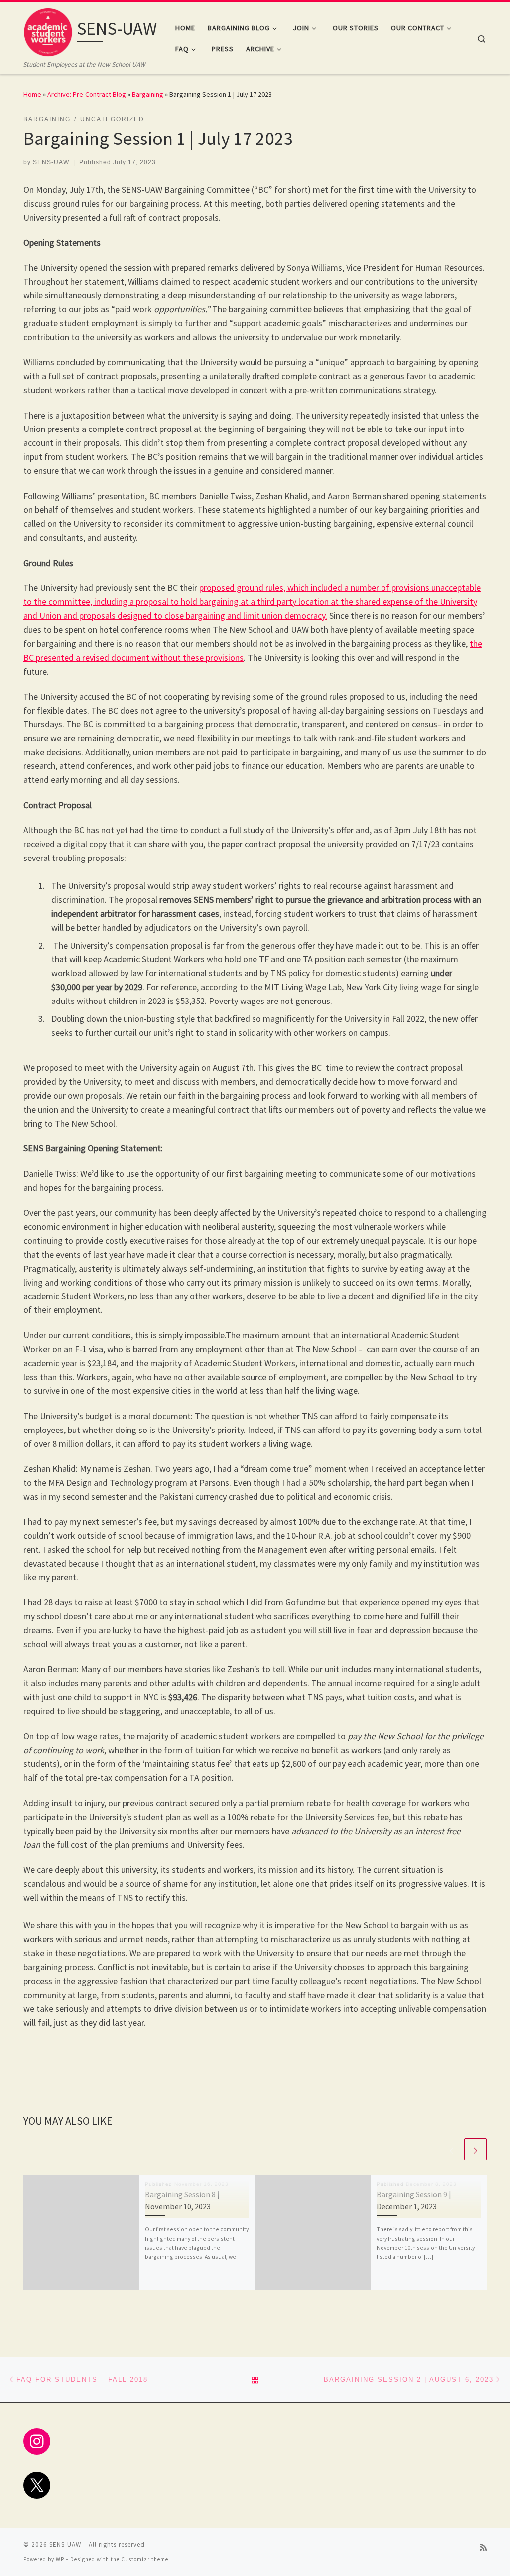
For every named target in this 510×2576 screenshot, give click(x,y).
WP (60, 2559)
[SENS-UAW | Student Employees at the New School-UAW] (48, 31)
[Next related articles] (475, 2149)
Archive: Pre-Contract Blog (87, 94)
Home (32, 94)
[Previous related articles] (451, 2149)
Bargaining (148, 94)
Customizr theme (145, 2559)
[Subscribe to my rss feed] (483, 2547)
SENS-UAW (51, 162)
